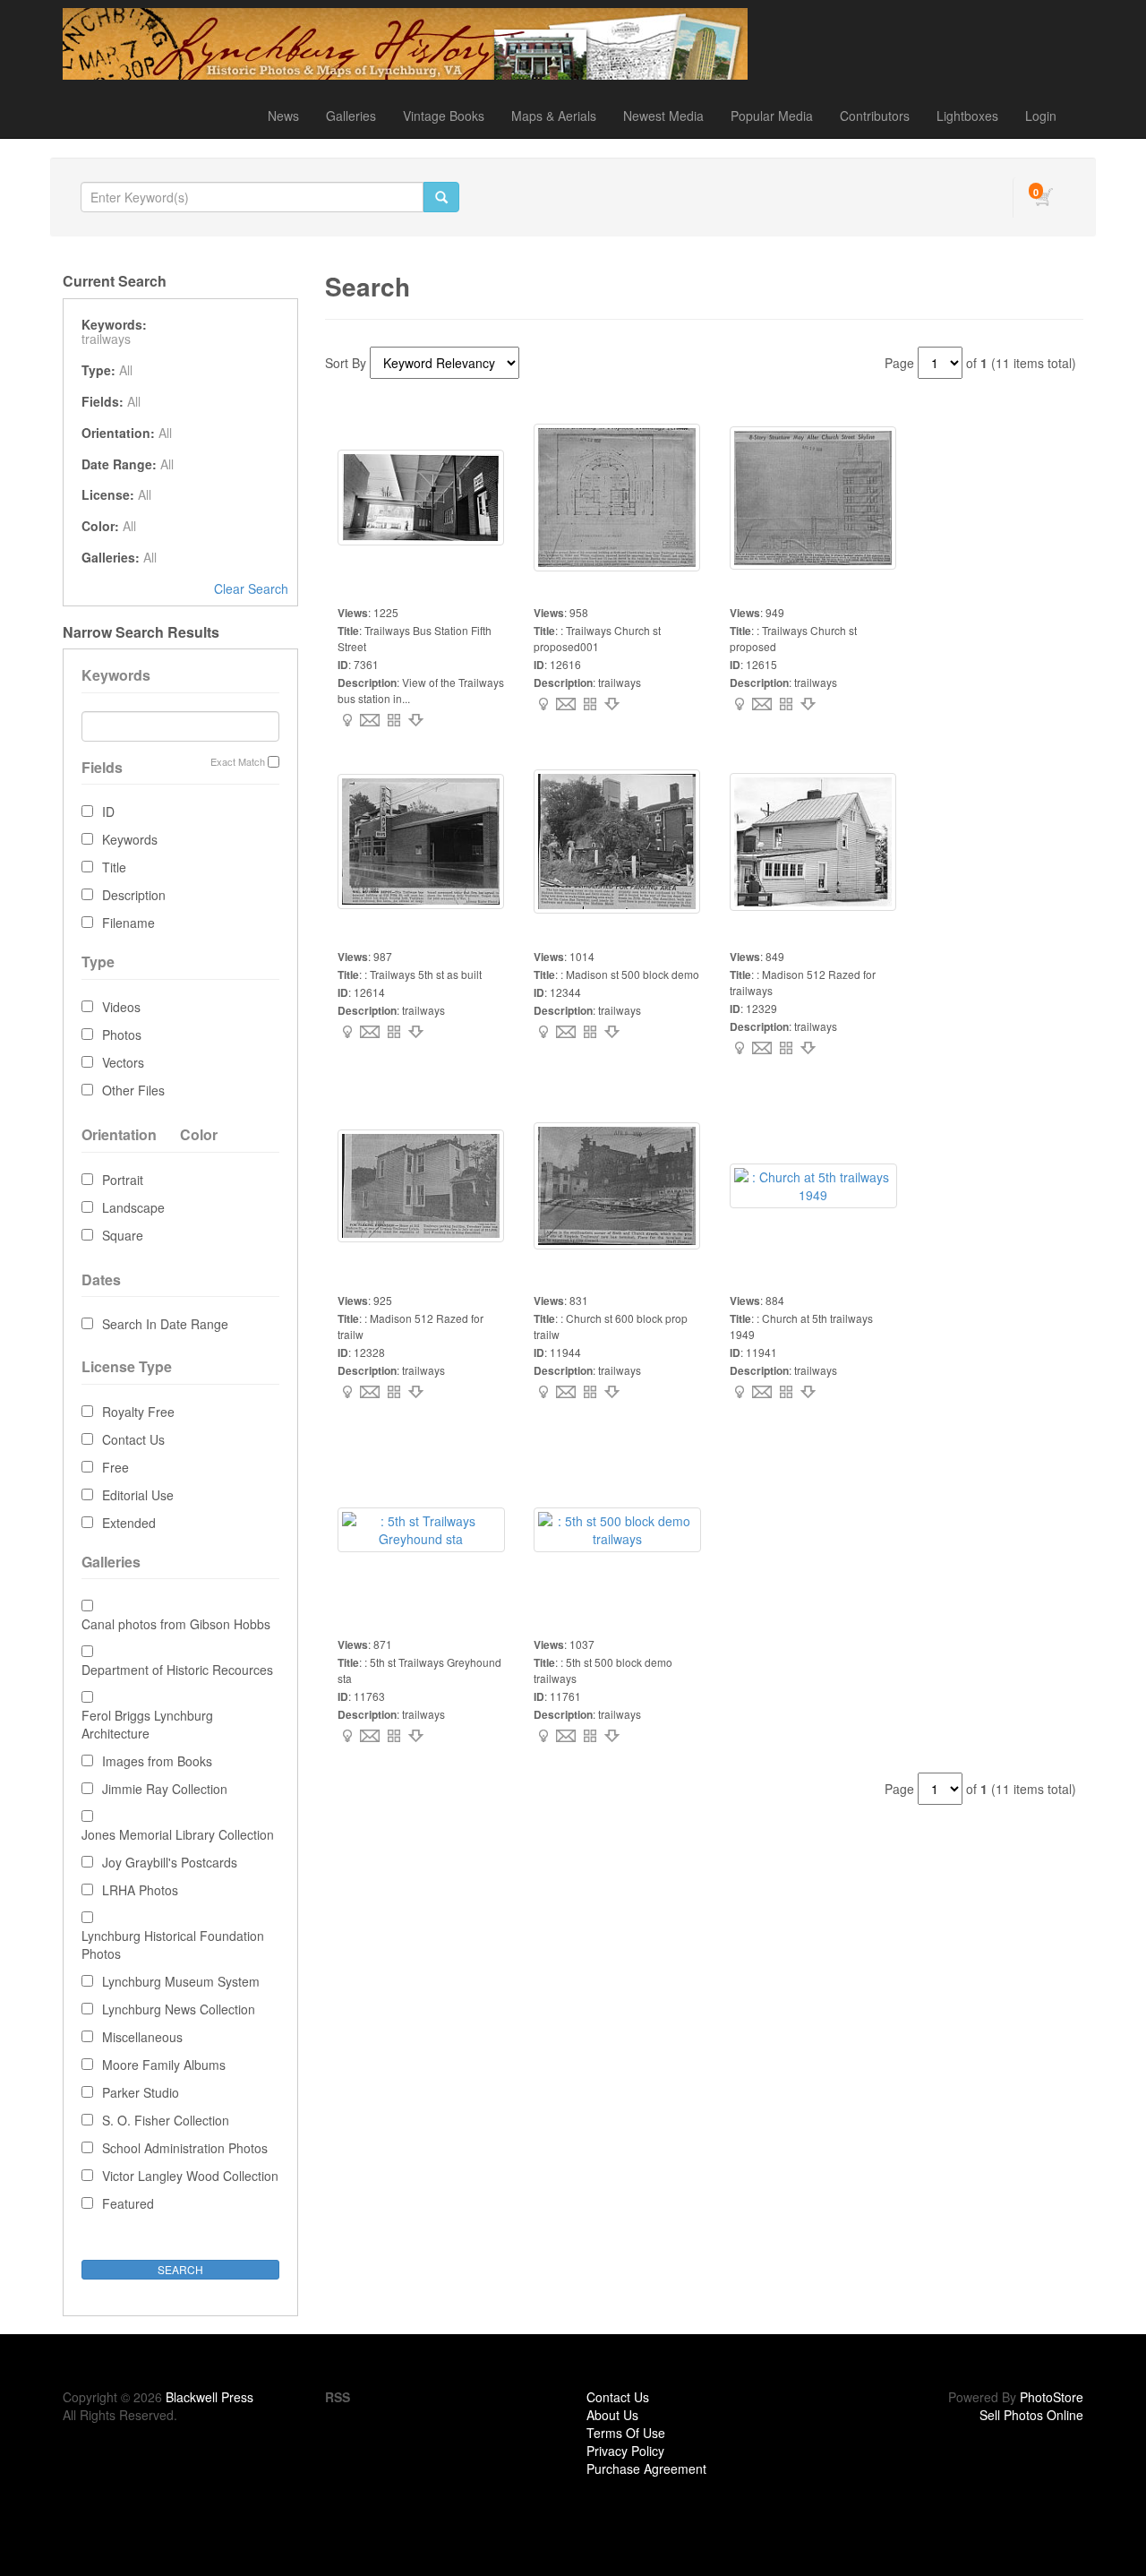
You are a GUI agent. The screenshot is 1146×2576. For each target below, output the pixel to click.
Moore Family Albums (164, 2065)
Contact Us (133, 1439)
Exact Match (238, 762)
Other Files (133, 1090)
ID (108, 811)
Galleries (351, 116)
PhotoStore (1052, 2397)
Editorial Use (138, 1495)
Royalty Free (138, 1412)
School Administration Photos (185, 2148)
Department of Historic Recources (177, 1670)
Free (115, 1467)
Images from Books (157, 1761)
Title (114, 867)
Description (134, 895)
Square (123, 1235)
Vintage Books (444, 116)
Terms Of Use (626, 2433)
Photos (122, 1035)
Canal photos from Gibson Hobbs (176, 1624)
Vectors (123, 1062)
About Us (612, 2415)
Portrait (123, 1180)
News (283, 116)
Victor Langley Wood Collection (190, 2176)
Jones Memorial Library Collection (178, 1834)
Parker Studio (141, 2092)
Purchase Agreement (646, 2469)
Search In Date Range (165, 1324)
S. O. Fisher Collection (166, 2120)
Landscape (133, 1207)
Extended (129, 1523)
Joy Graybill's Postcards (170, 1862)
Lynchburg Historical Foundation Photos (173, 1945)
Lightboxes (967, 116)
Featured (128, 2203)
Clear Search (251, 588)
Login (1041, 116)
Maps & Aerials (554, 116)
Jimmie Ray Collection (165, 1789)
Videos (121, 1007)
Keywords (130, 839)
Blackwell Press (210, 2397)
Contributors (875, 116)
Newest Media (663, 116)
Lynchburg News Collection (179, 2009)
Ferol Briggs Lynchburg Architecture (147, 1724)
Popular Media (772, 116)
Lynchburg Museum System (181, 1981)
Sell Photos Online (1031, 2415)
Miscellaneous (142, 2037)
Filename (128, 923)
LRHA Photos (140, 1890)
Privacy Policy (625, 2451)
